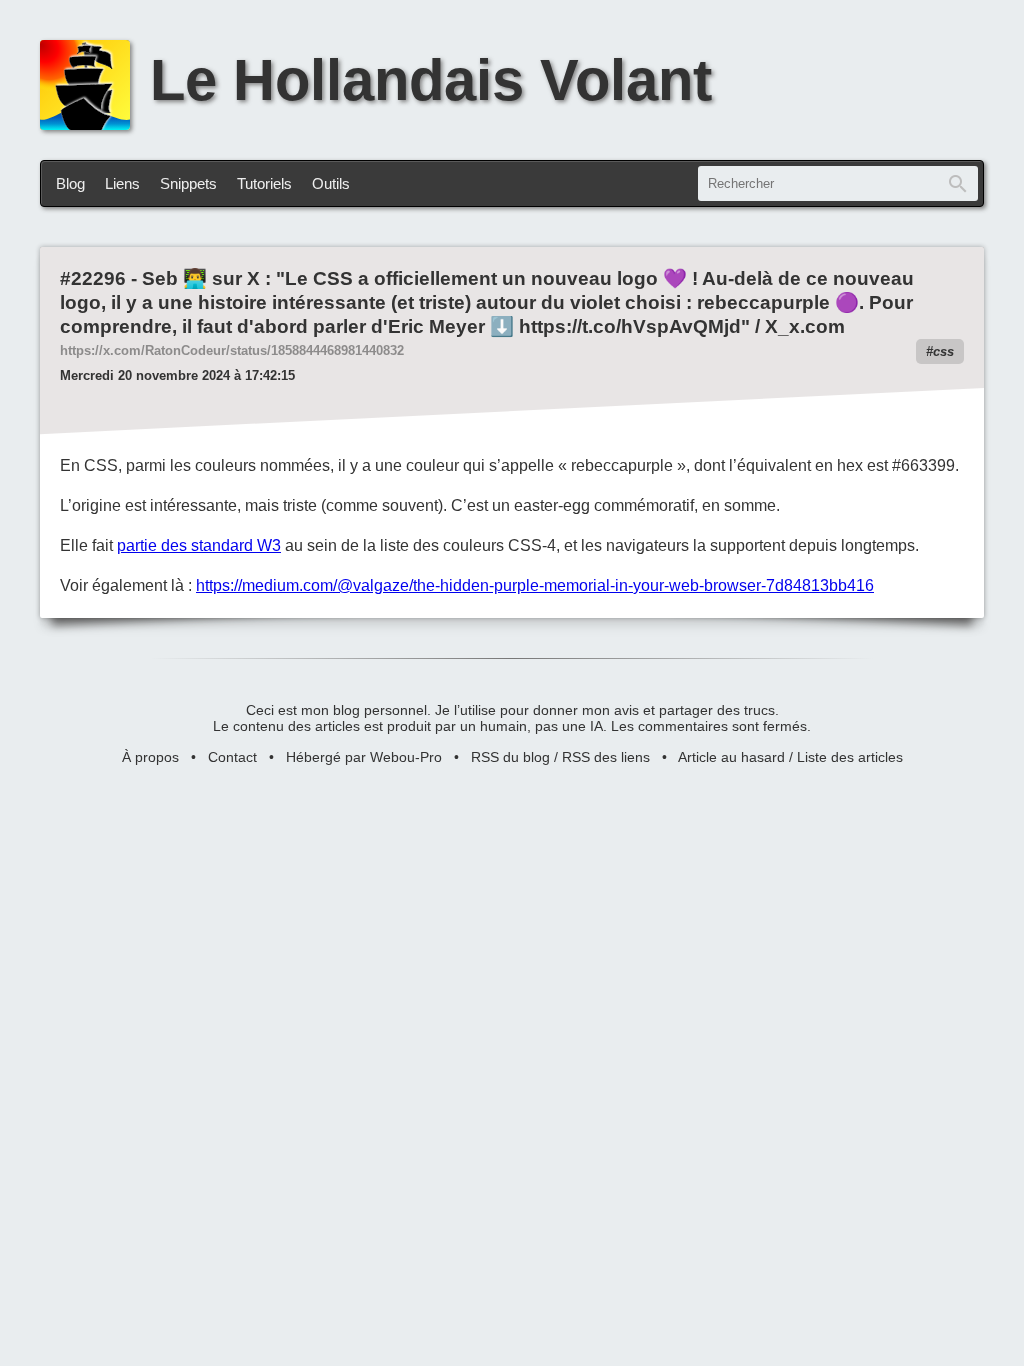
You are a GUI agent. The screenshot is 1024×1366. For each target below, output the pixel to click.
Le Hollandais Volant (431, 80)
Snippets (188, 183)
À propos (150, 757)
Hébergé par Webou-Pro (364, 757)
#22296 (93, 278)
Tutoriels (264, 183)
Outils (331, 183)
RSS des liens (606, 757)
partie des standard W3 (199, 545)
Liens (122, 183)
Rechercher (958, 183)
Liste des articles (850, 757)
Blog (70, 183)
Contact (232, 757)
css (943, 351)
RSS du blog (510, 757)
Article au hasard (731, 757)
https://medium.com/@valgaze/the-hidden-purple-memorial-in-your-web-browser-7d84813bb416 (535, 585)
